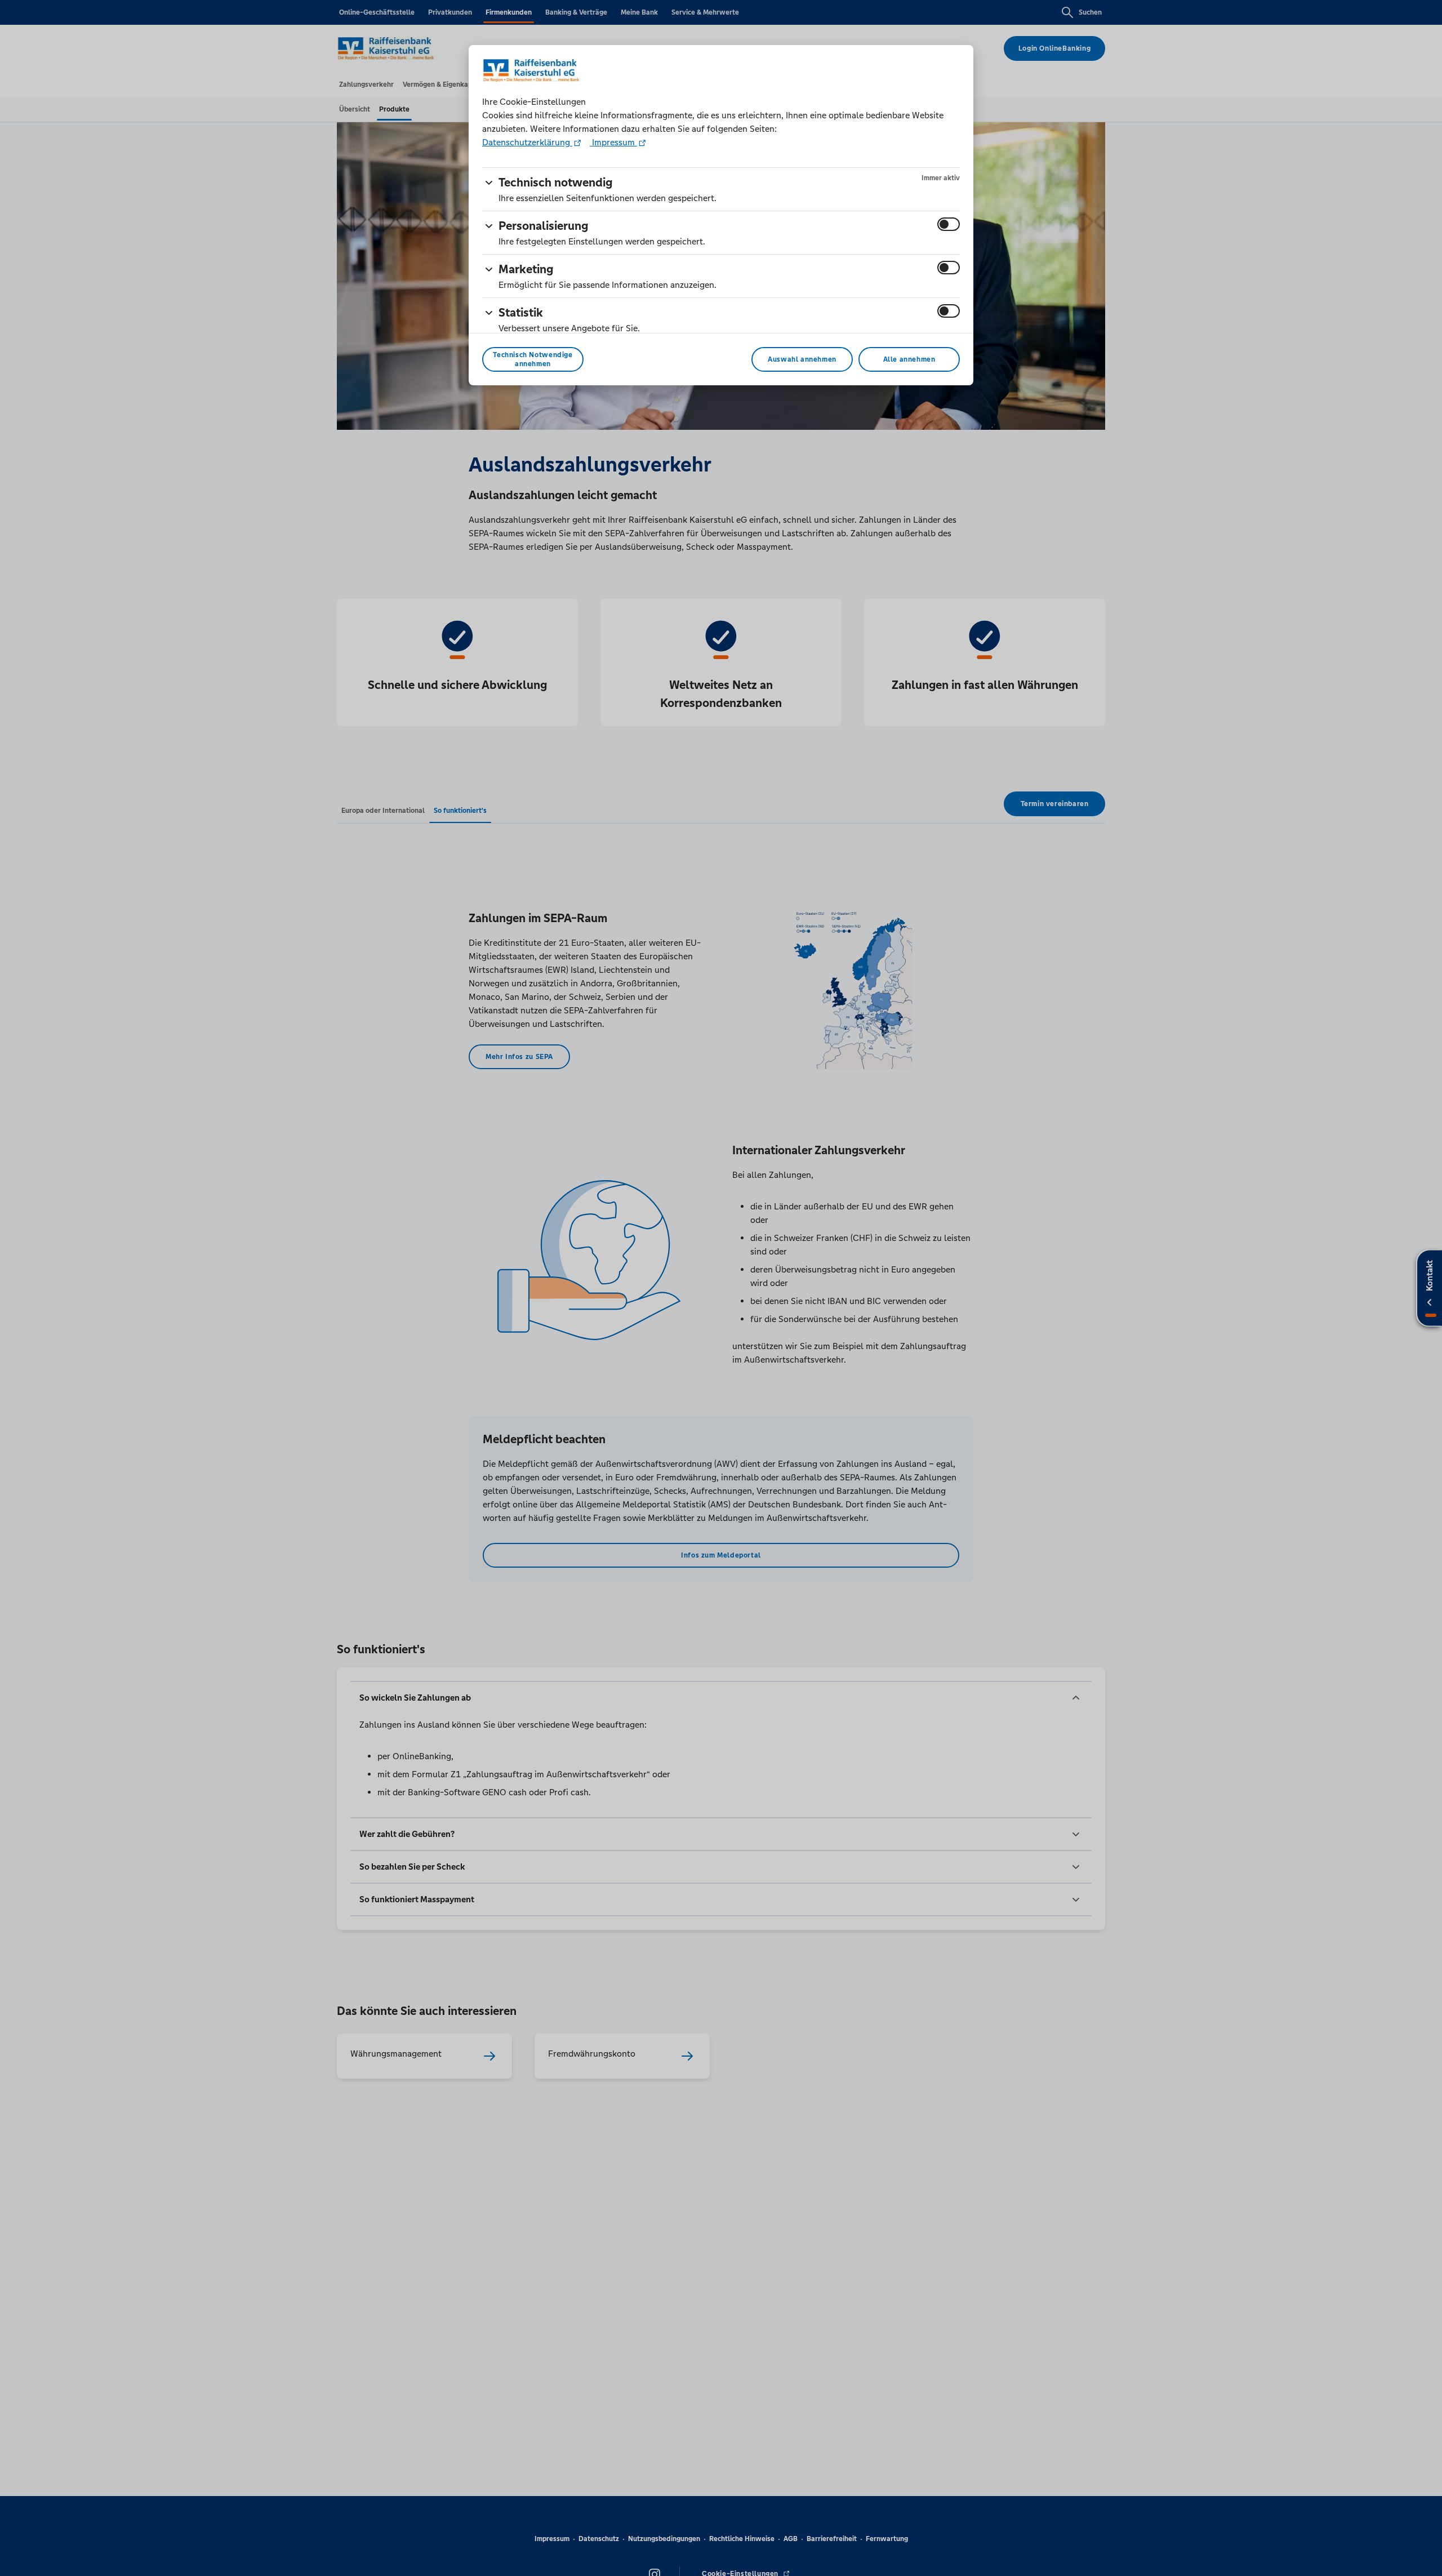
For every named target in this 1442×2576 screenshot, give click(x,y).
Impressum (613, 142)
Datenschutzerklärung (527, 142)
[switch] (949, 224)
